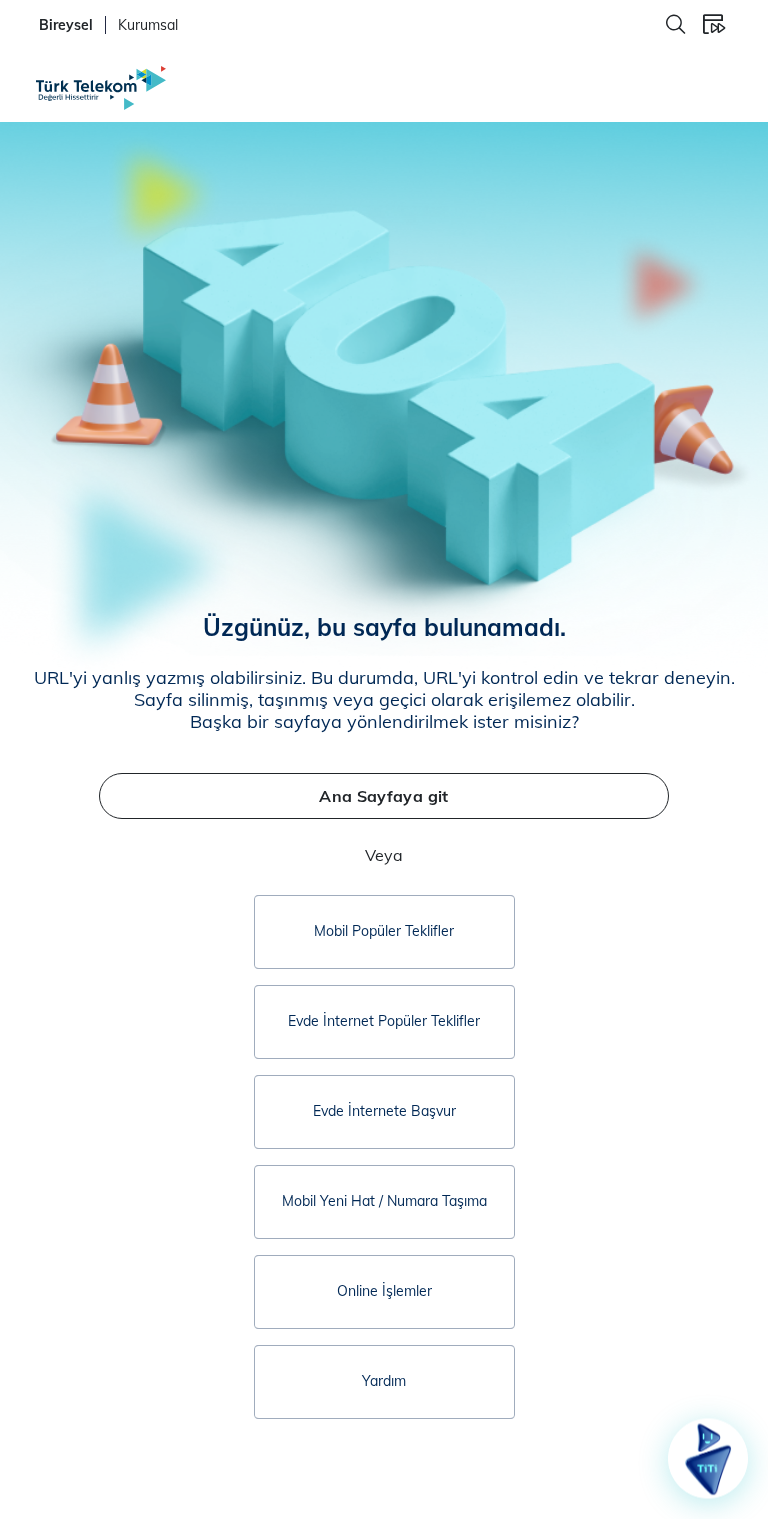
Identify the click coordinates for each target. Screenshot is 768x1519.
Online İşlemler (384, 1291)
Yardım (384, 1381)
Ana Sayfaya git (383, 796)
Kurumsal (148, 25)
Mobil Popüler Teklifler (384, 931)
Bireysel (66, 25)
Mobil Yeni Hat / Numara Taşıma (384, 1201)
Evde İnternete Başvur (384, 1111)
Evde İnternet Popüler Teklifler (384, 1021)
